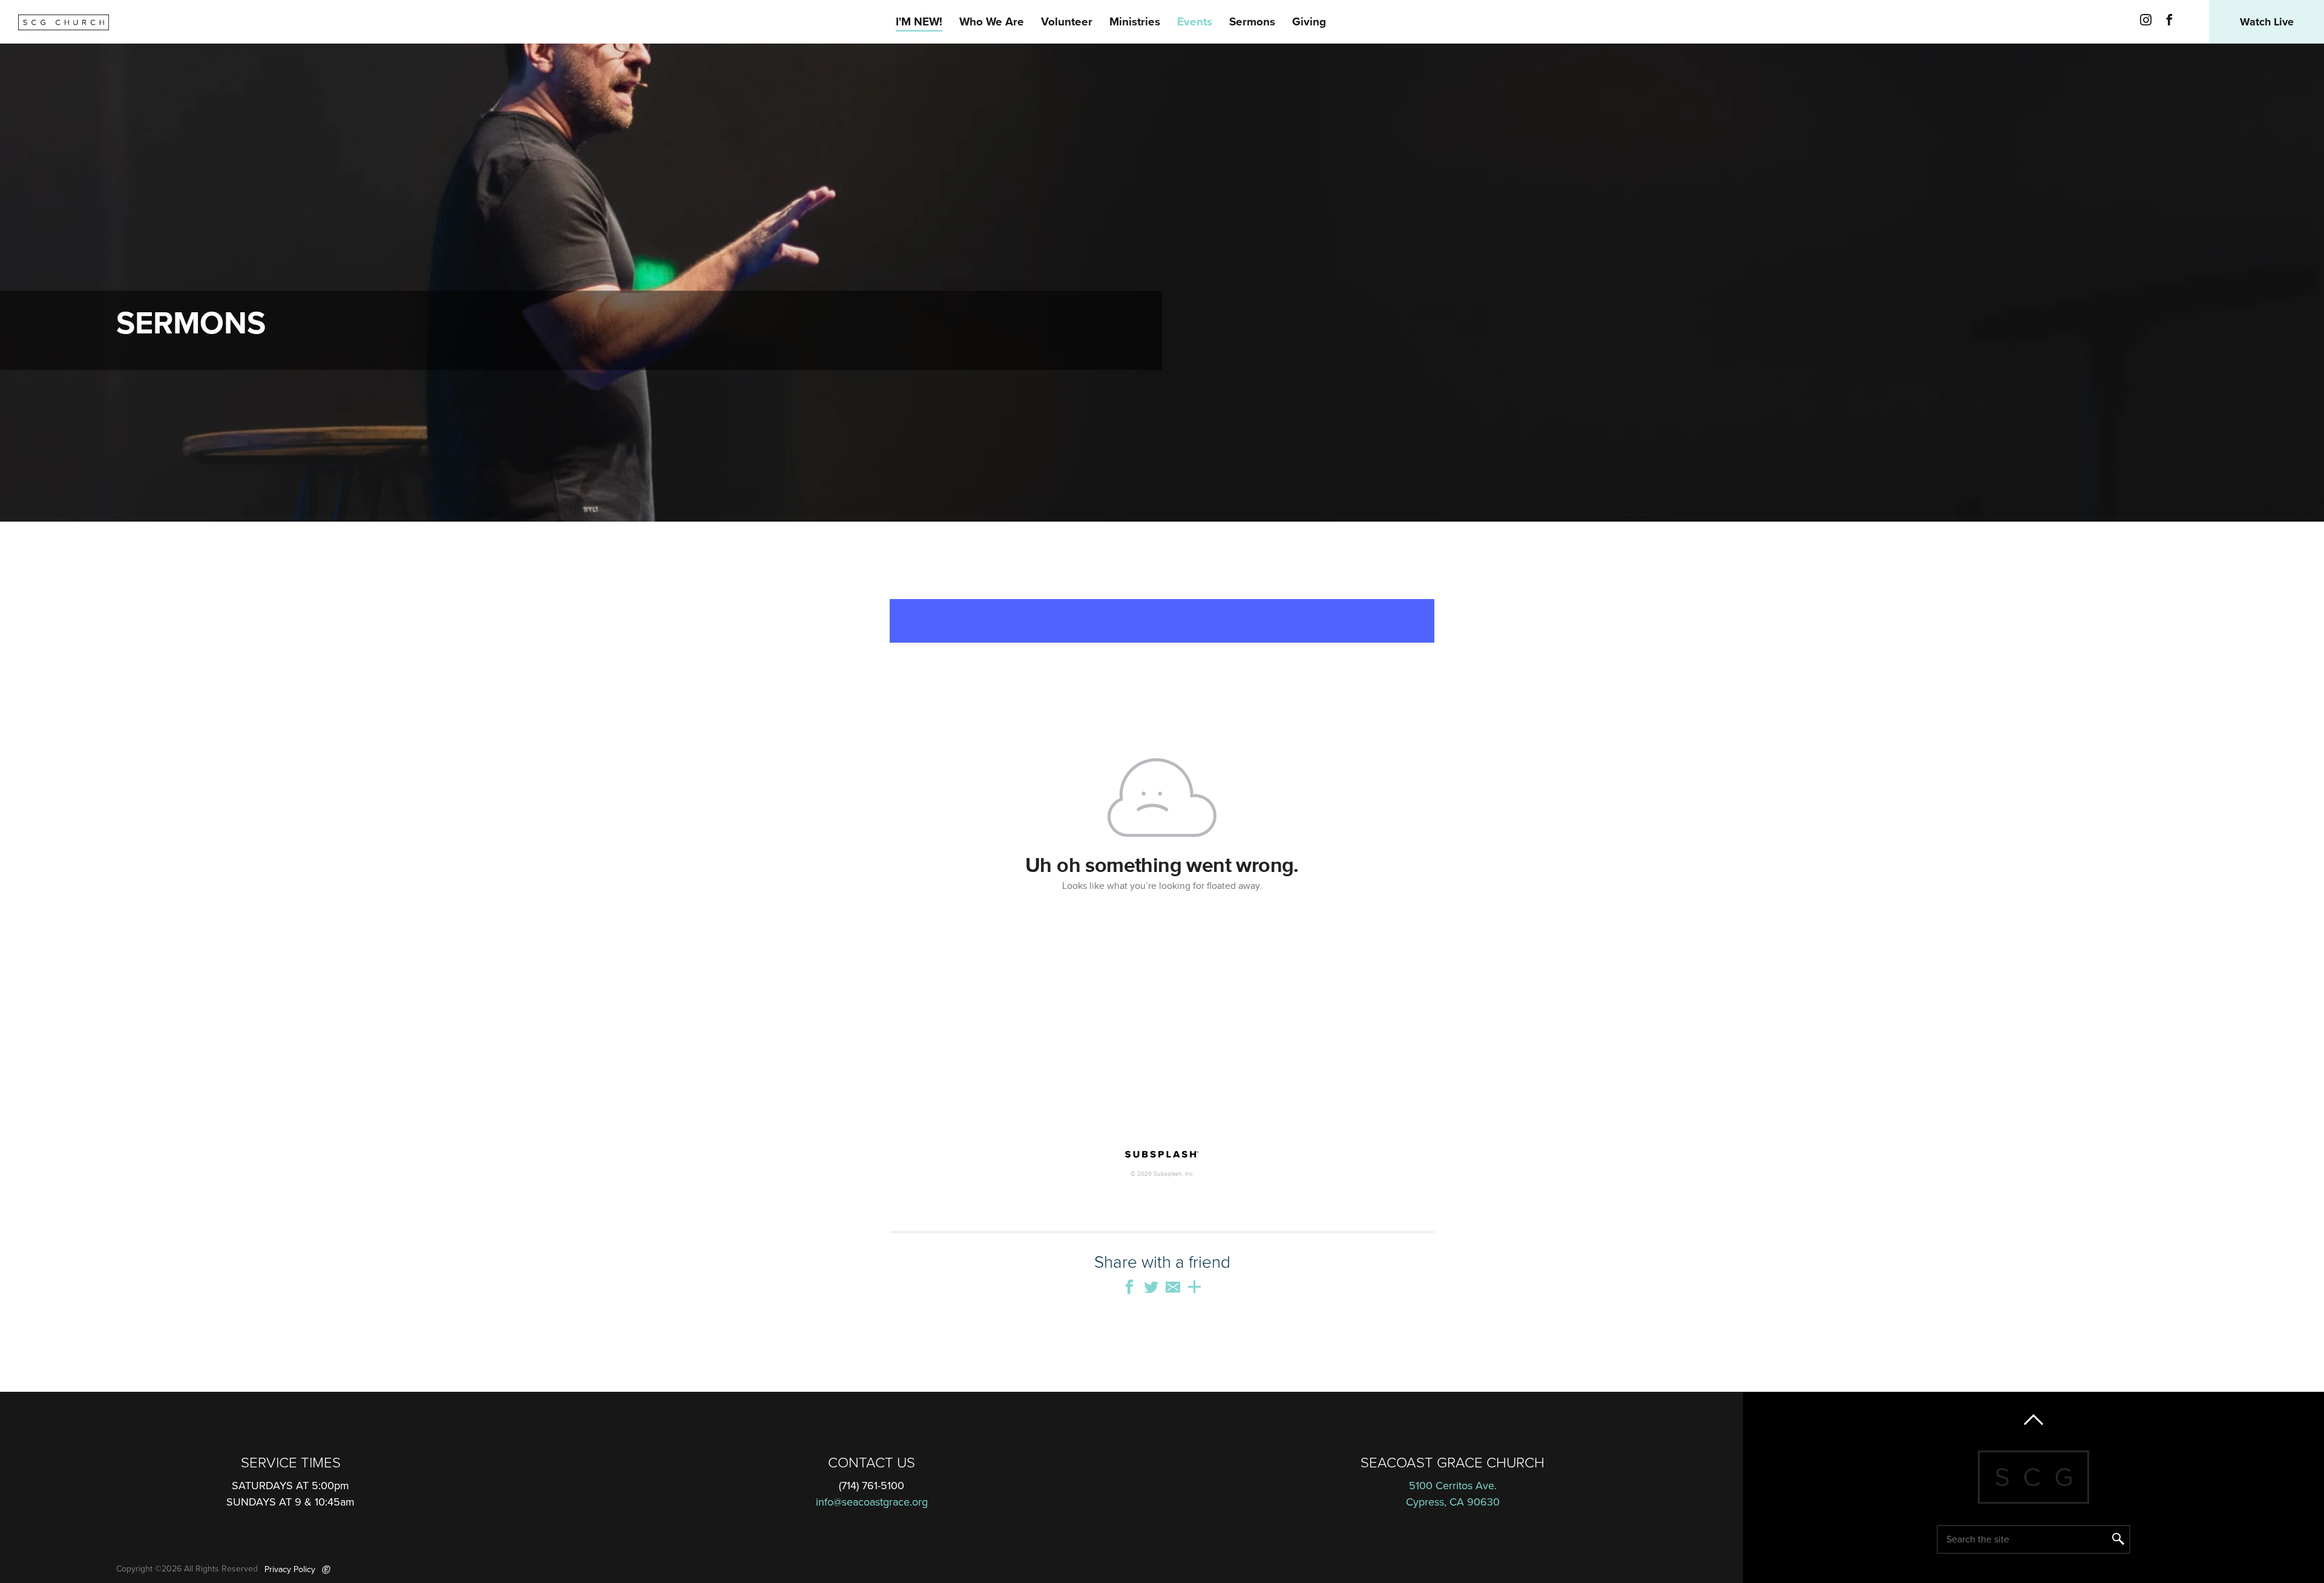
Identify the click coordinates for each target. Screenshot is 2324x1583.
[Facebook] (2169, 22)
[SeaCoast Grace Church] (64, 22)
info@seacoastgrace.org (872, 1502)
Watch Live (2267, 22)
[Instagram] (2146, 22)
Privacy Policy (290, 1569)
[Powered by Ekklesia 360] (327, 1570)
